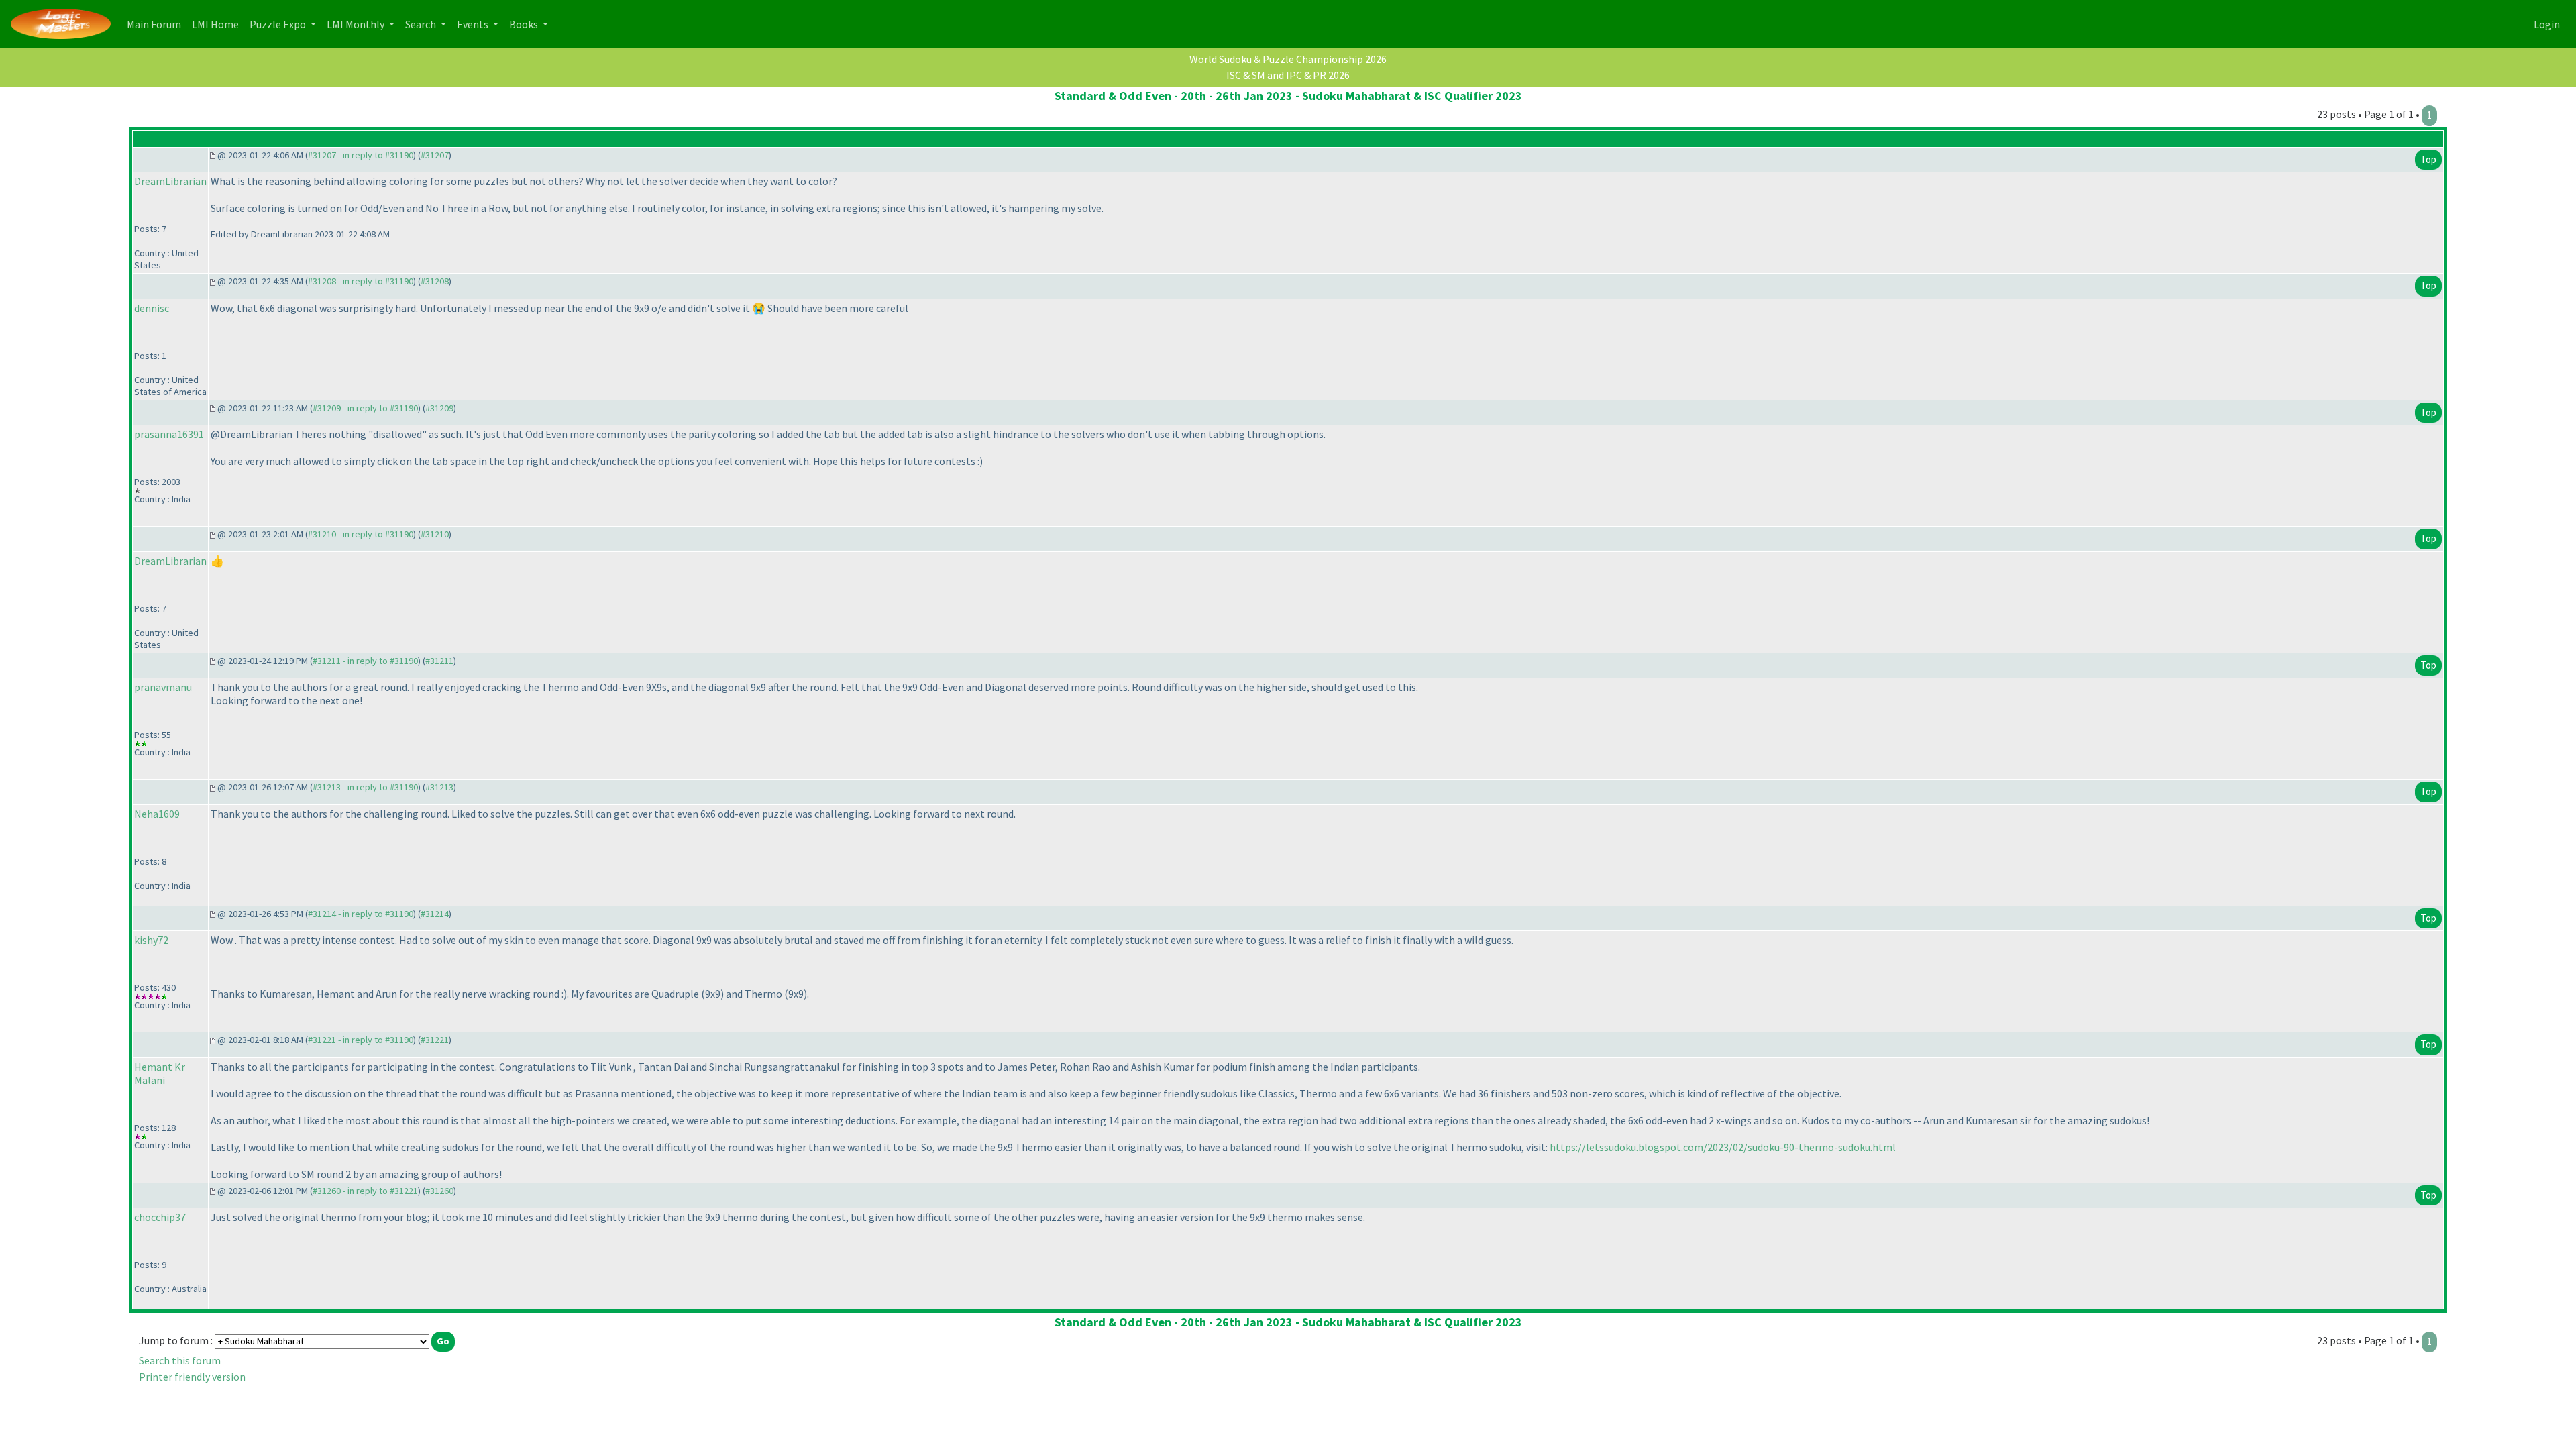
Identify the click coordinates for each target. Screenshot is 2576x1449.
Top (2428, 159)
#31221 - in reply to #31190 (361, 1040)
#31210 (435, 534)
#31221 (435, 1040)
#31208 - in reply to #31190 (361, 281)
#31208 (435, 281)
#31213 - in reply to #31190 (365, 787)
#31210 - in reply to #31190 (361, 534)
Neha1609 (157, 814)
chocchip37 (160, 1217)
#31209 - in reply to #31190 (365, 408)
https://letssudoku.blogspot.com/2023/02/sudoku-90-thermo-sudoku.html (1723, 1147)
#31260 (439, 1191)
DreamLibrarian (170, 181)
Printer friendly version (192, 1377)
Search (422, 24)
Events (474, 24)
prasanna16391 (169, 434)
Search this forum (180, 1360)
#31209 (439, 408)
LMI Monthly (357, 24)
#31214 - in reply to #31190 (361, 914)
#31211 (439, 661)
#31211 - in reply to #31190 (365, 661)
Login (2547, 24)
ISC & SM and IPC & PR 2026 (1288, 75)
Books (525, 24)
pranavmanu (163, 687)
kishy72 (151, 940)
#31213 (439, 787)
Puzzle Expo (279, 24)
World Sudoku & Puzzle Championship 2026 (1288, 59)
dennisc (152, 308)
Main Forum (157, 24)
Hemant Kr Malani (160, 1073)
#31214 (435, 914)
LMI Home (218, 24)
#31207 (435, 155)
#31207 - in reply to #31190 (361, 155)
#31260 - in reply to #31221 (365, 1191)
